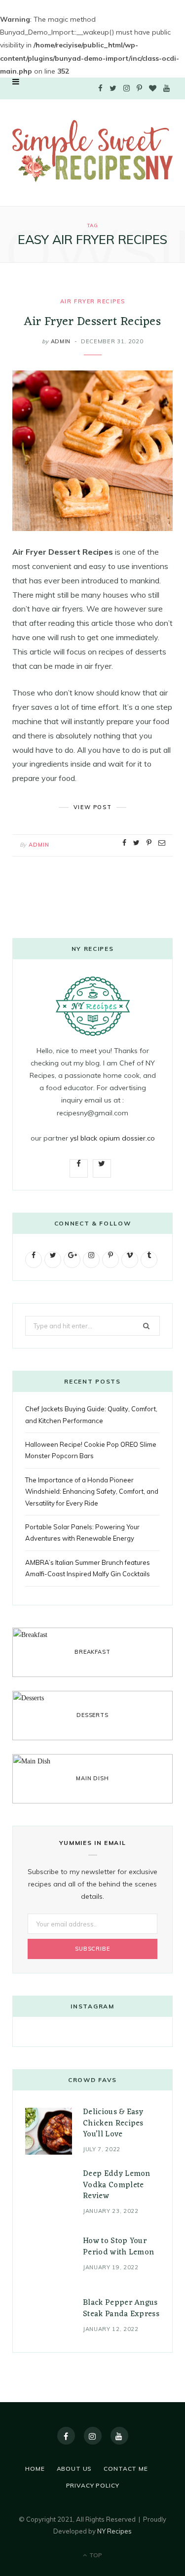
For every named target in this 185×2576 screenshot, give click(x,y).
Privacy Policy (93, 2485)
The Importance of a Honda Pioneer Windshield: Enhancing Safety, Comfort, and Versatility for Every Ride (92, 1492)
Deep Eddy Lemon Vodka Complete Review (117, 2185)
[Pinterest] (149, 843)
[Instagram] (93, 2436)
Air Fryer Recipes (92, 301)
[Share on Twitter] (136, 843)
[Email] (162, 843)
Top (95, 2555)
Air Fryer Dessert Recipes (92, 322)
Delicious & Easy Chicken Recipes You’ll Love (113, 2123)
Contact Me (126, 2469)
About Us (74, 2469)
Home (35, 2469)
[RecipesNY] (92, 151)
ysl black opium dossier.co (112, 1138)
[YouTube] (119, 2436)
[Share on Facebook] (124, 843)
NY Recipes (114, 2531)
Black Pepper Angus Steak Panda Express (121, 2308)
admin (61, 341)
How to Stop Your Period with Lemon (118, 2247)
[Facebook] (66, 2436)
